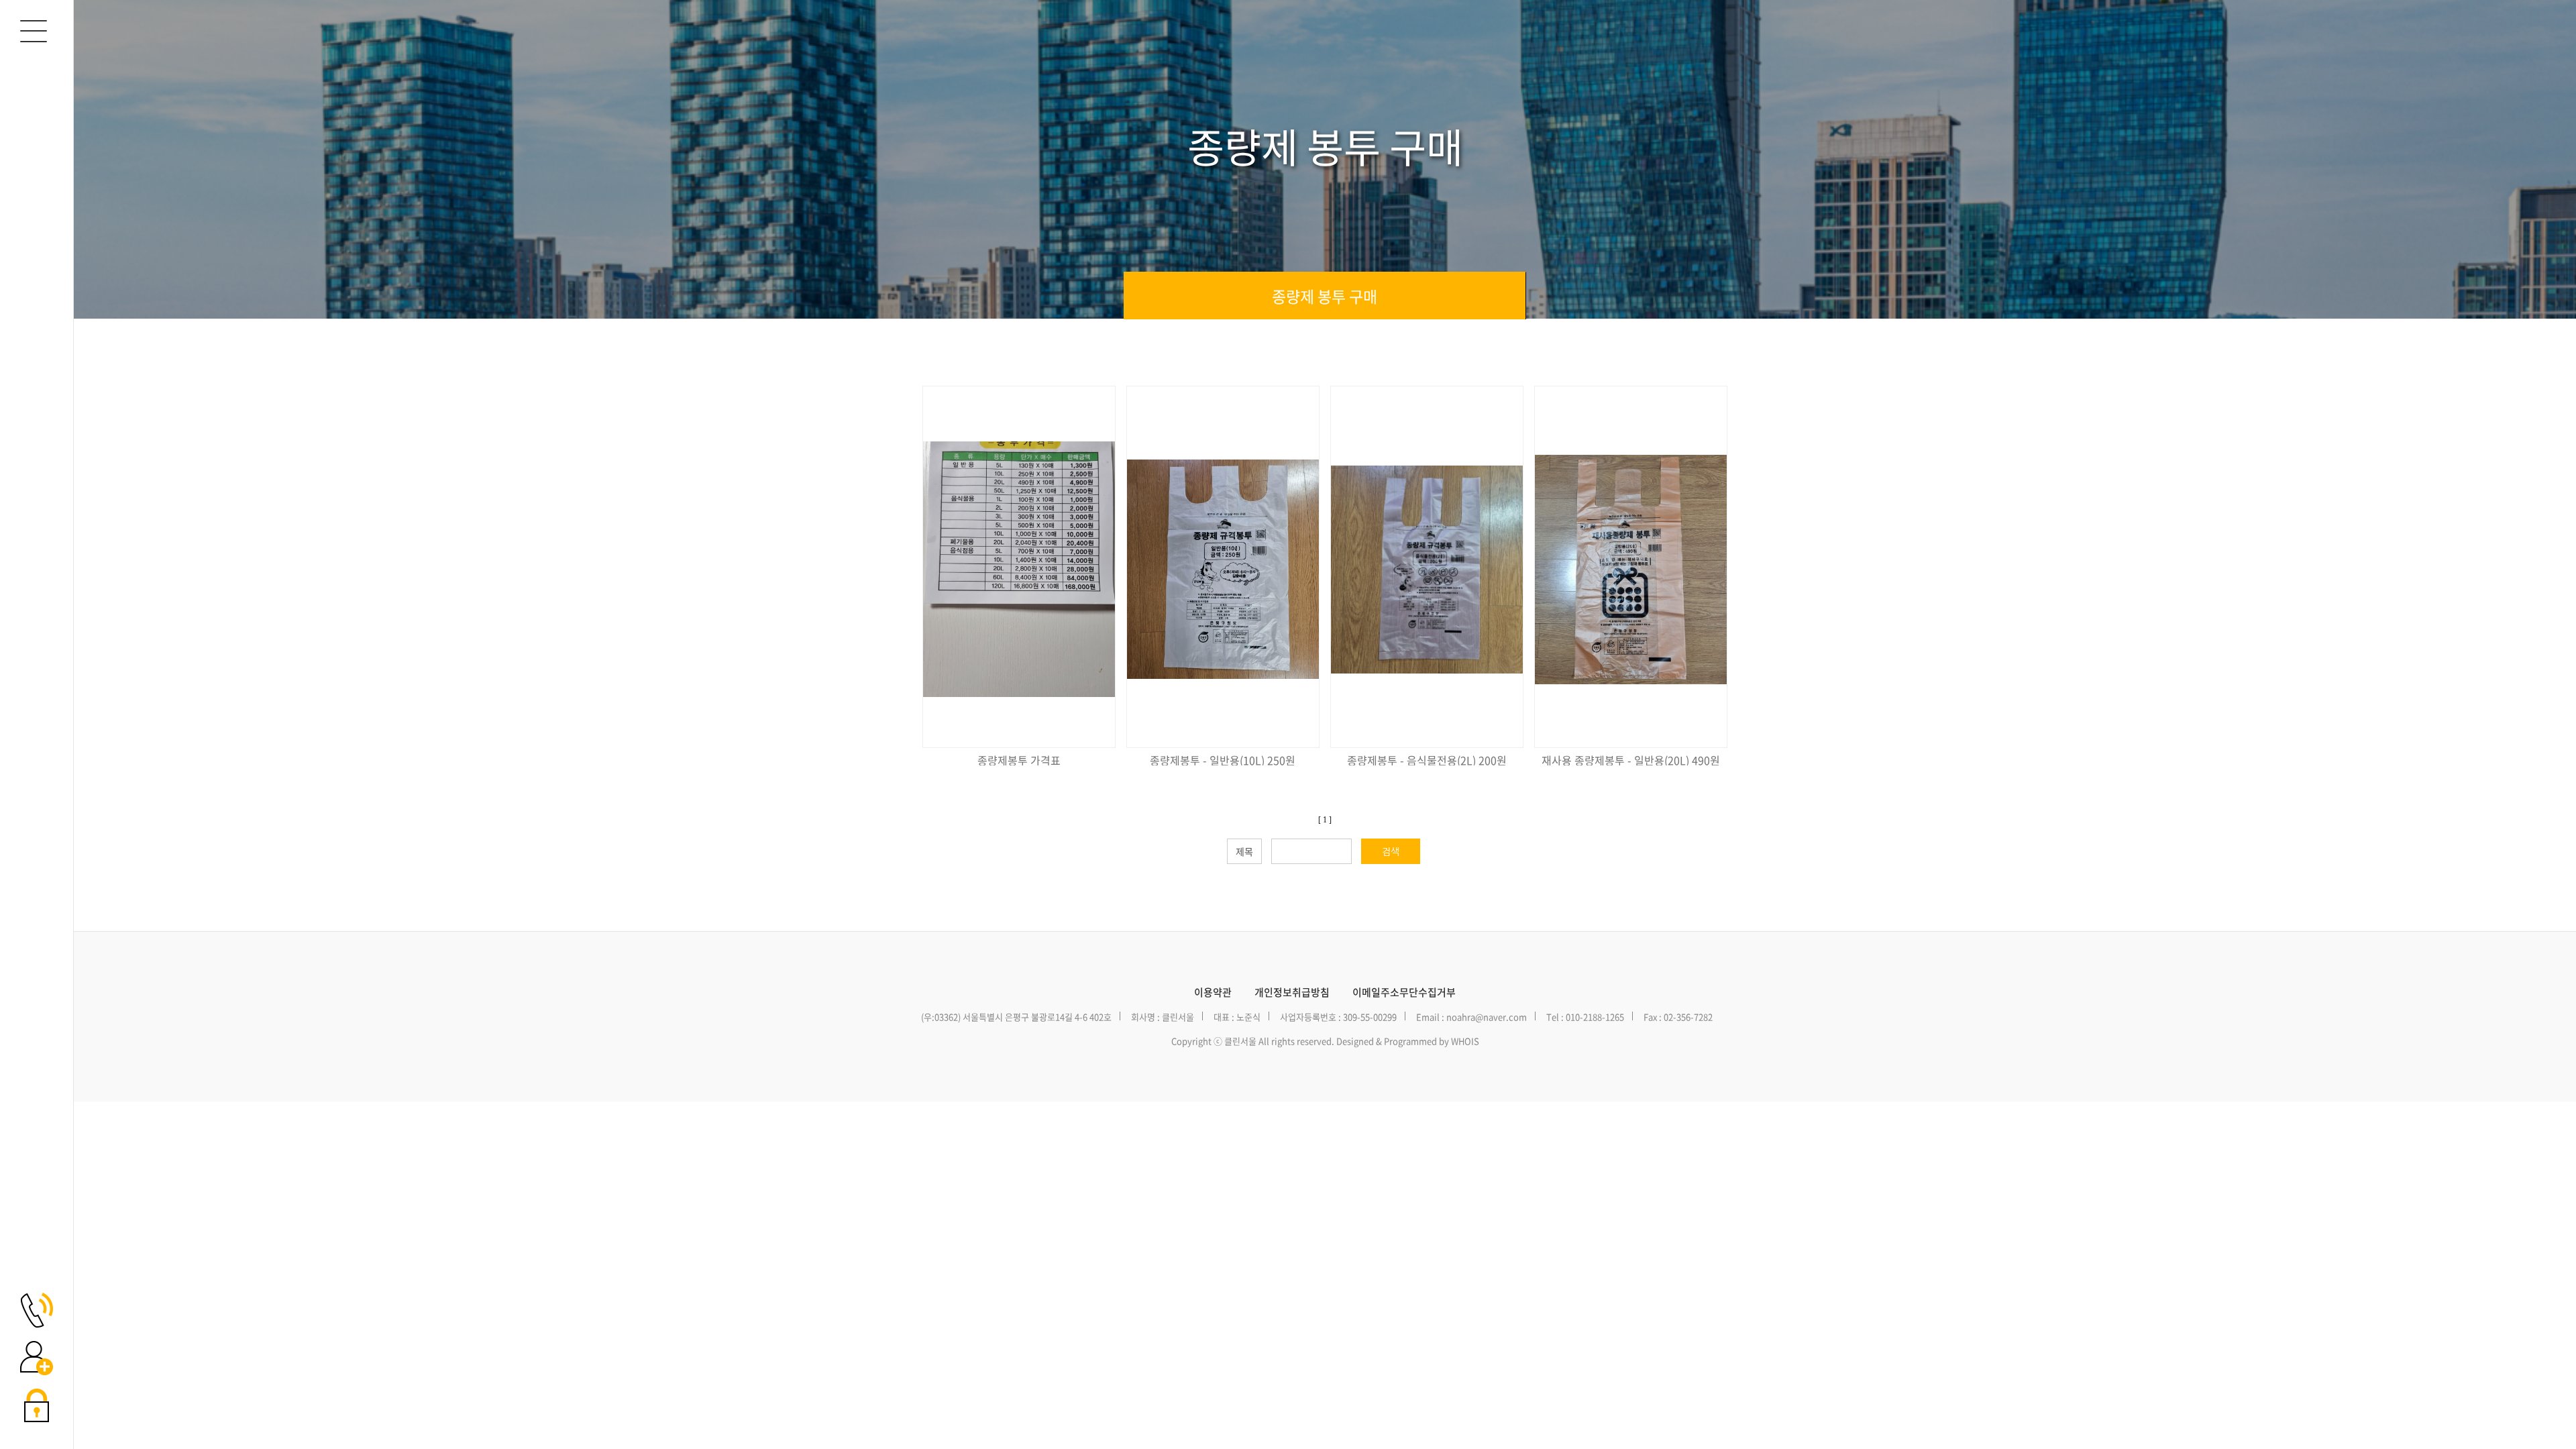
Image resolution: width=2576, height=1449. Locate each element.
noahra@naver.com (1487, 1017)
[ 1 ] (1325, 820)
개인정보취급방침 (1292, 992)
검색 (1391, 851)
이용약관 (1213, 992)
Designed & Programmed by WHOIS (1408, 1041)
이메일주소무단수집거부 (1404, 992)
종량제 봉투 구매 (1325, 296)
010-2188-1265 (1595, 1017)
